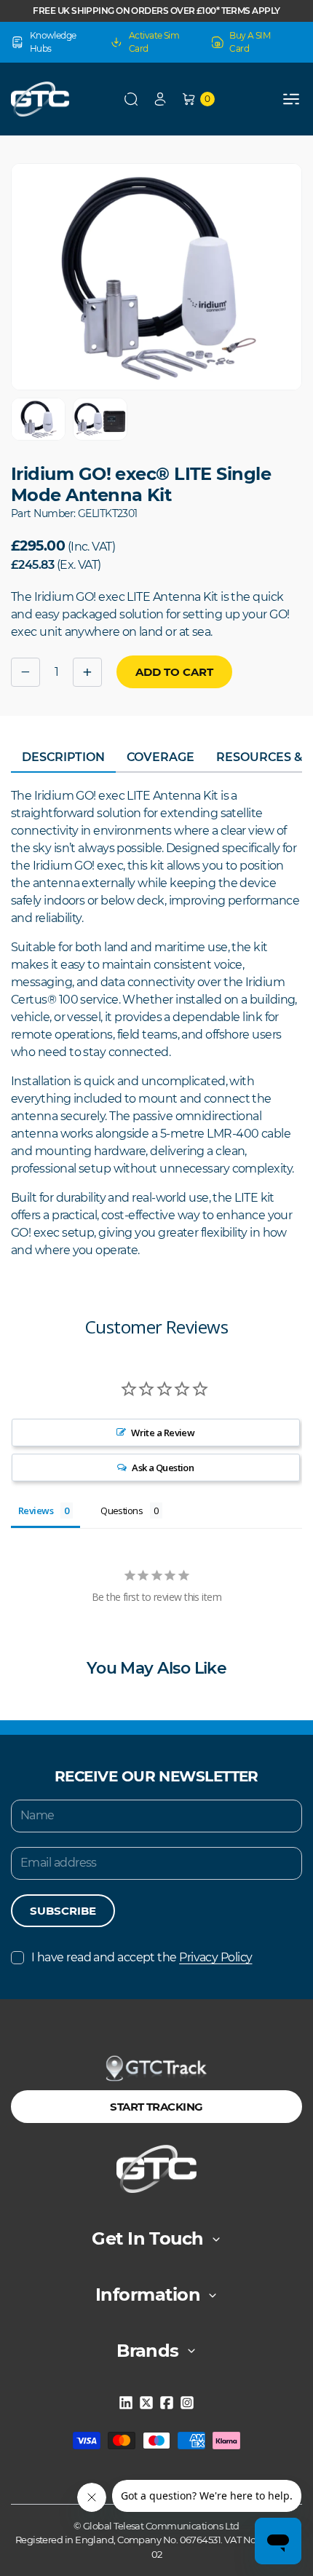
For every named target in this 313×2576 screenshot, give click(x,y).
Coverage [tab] (161, 757)
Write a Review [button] (163, 1433)
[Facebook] (167, 2403)
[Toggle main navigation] (291, 99)
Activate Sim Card (154, 42)
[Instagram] (187, 2403)
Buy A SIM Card (250, 42)
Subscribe (63, 1911)
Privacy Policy (215, 1957)
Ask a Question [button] (163, 1468)
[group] (38, 419)
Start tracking (156, 2107)
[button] (131, 99)
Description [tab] (63, 757)
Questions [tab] (122, 1510)
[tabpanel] (156, 1023)
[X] (146, 2403)
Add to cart (174, 672)
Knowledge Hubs (53, 42)
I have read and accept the (142, 1957)
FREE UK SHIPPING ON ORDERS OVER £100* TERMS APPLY (156, 11)
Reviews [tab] (36, 1510)
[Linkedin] (126, 2403)
